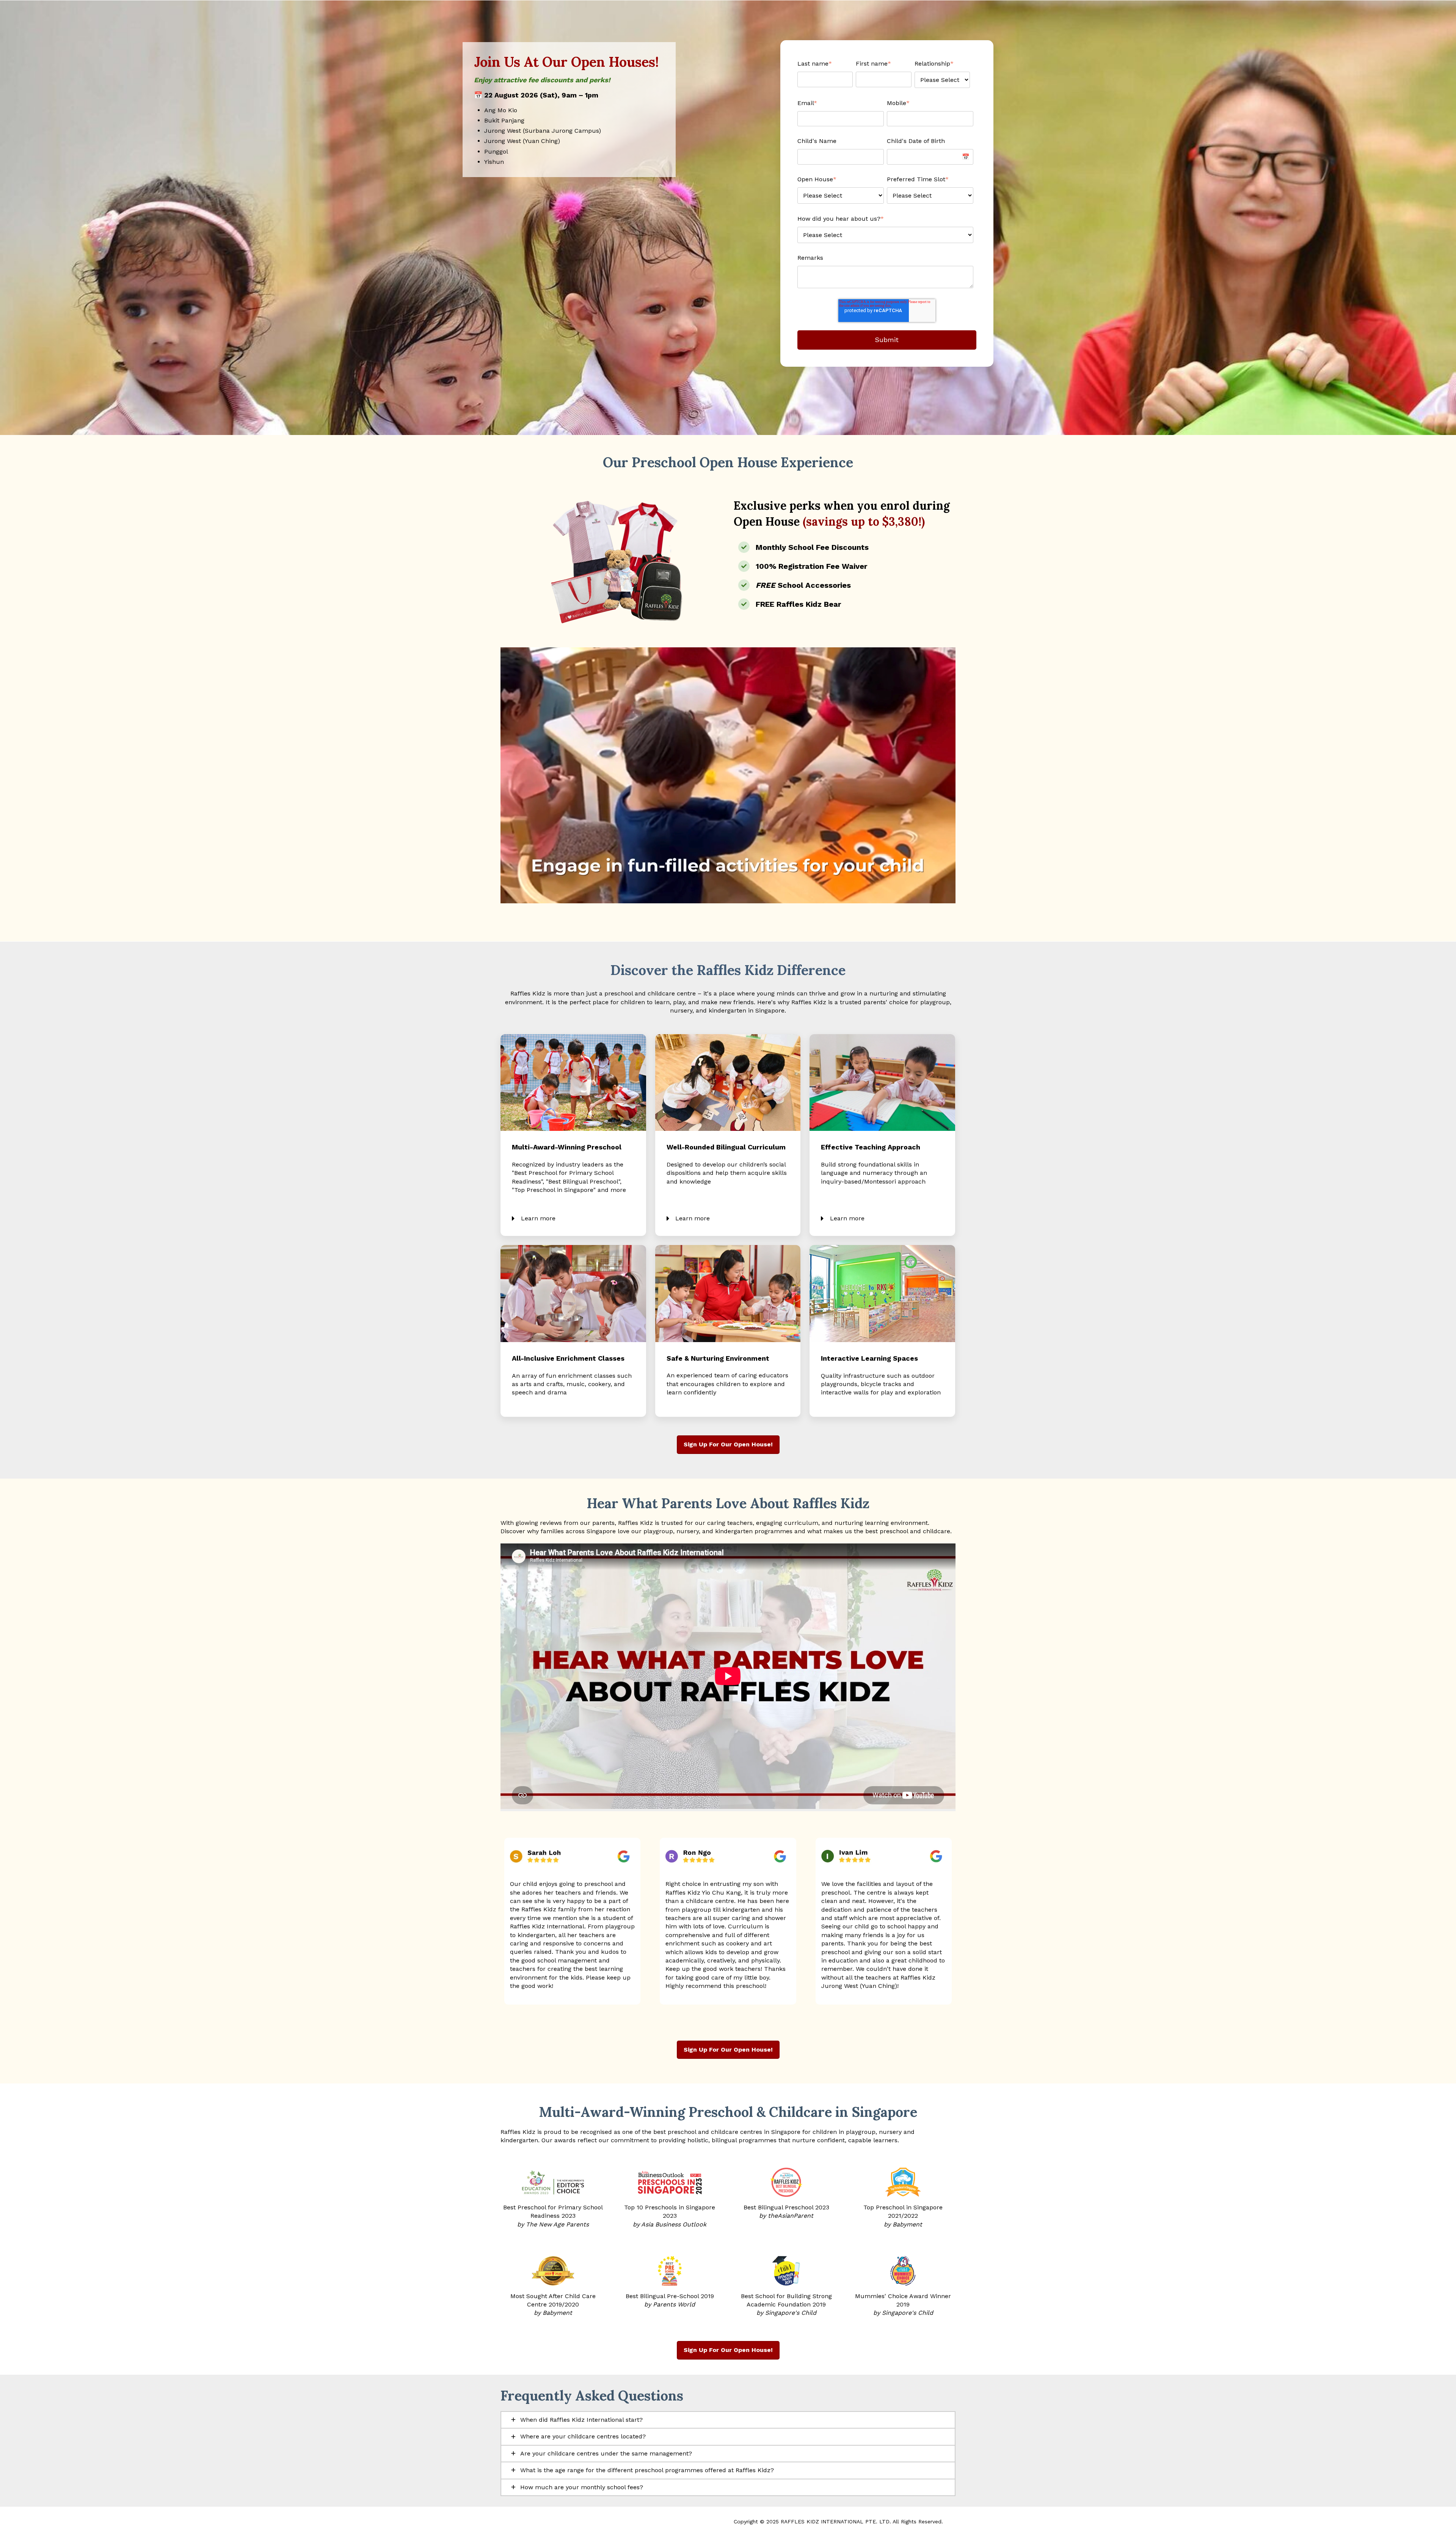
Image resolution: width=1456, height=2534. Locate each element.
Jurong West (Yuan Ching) (522, 141)
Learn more (538, 1218)
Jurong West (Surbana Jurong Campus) (543, 131)
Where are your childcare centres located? (583, 2436)
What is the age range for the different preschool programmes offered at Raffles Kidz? (647, 2470)
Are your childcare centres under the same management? (606, 2453)
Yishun (494, 162)
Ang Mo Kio (501, 110)
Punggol (496, 152)
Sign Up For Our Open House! (728, 1444)
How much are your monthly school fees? (582, 2487)
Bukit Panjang (504, 120)
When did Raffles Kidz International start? (581, 2420)
